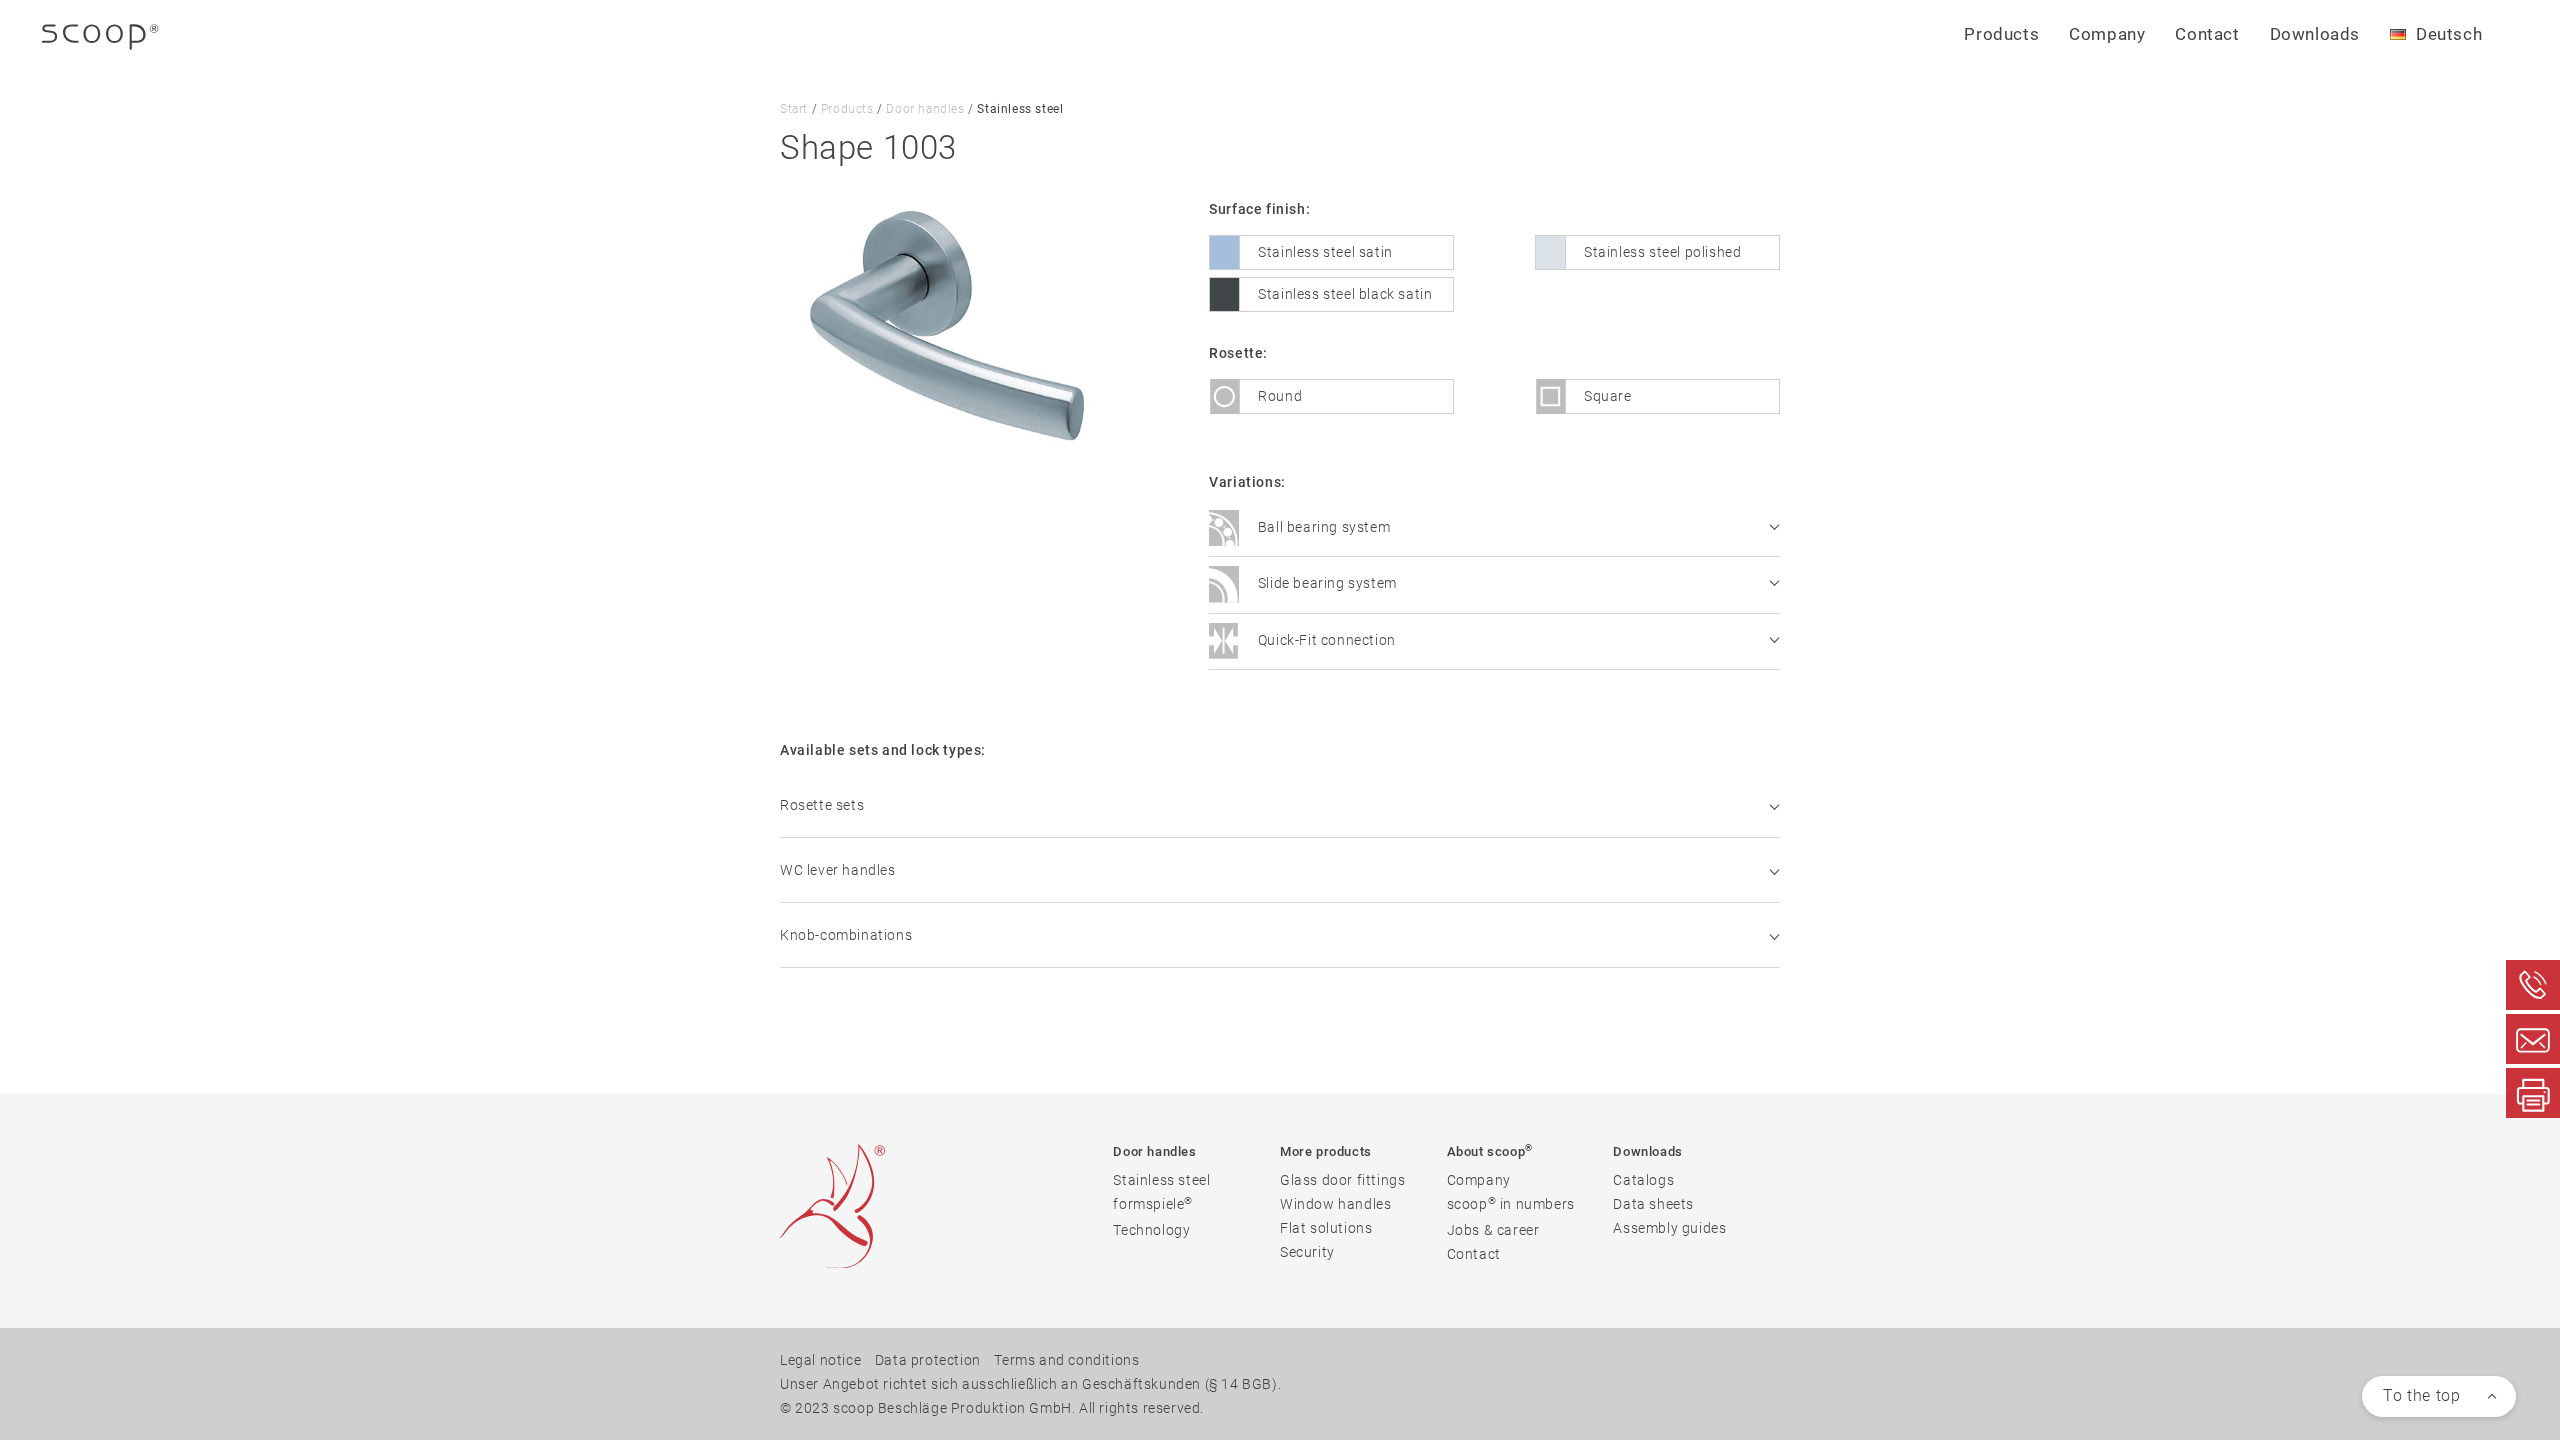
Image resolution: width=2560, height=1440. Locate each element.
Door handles (925, 109)
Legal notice (820, 1360)
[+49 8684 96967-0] (2533, 985)
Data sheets (1653, 1204)
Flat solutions (1326, 1228)
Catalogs (1643, 1180)
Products (847, 109)
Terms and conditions (1066, 1360)
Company (1479, 1180)
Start (794, 109)
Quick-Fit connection (1325, 640)
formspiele (1153, 1203)
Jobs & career (1493, 1230)
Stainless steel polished (1662, 252)
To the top (2421, 1395)
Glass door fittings (1342, 1180)
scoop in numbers (1511, 1203)
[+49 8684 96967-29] (2533, 1093)
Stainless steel (1161, 1180)
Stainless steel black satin (1345, 294)
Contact (2207, 34)
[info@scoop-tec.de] (2533, 1039)
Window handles (1335, 1204)
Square (1608, 396)
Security (1307, 1252)
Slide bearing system (1325, 584)
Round (1280, 396)
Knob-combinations (846, 935)
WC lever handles (838, 870)
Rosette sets (822, 805)
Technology (1151, 1230)
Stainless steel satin (1325, 252)
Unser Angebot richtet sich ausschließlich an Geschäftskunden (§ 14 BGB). (1030, 1384)
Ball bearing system (1322, 527)
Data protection (928, 1360)
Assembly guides (1669, 1228)
